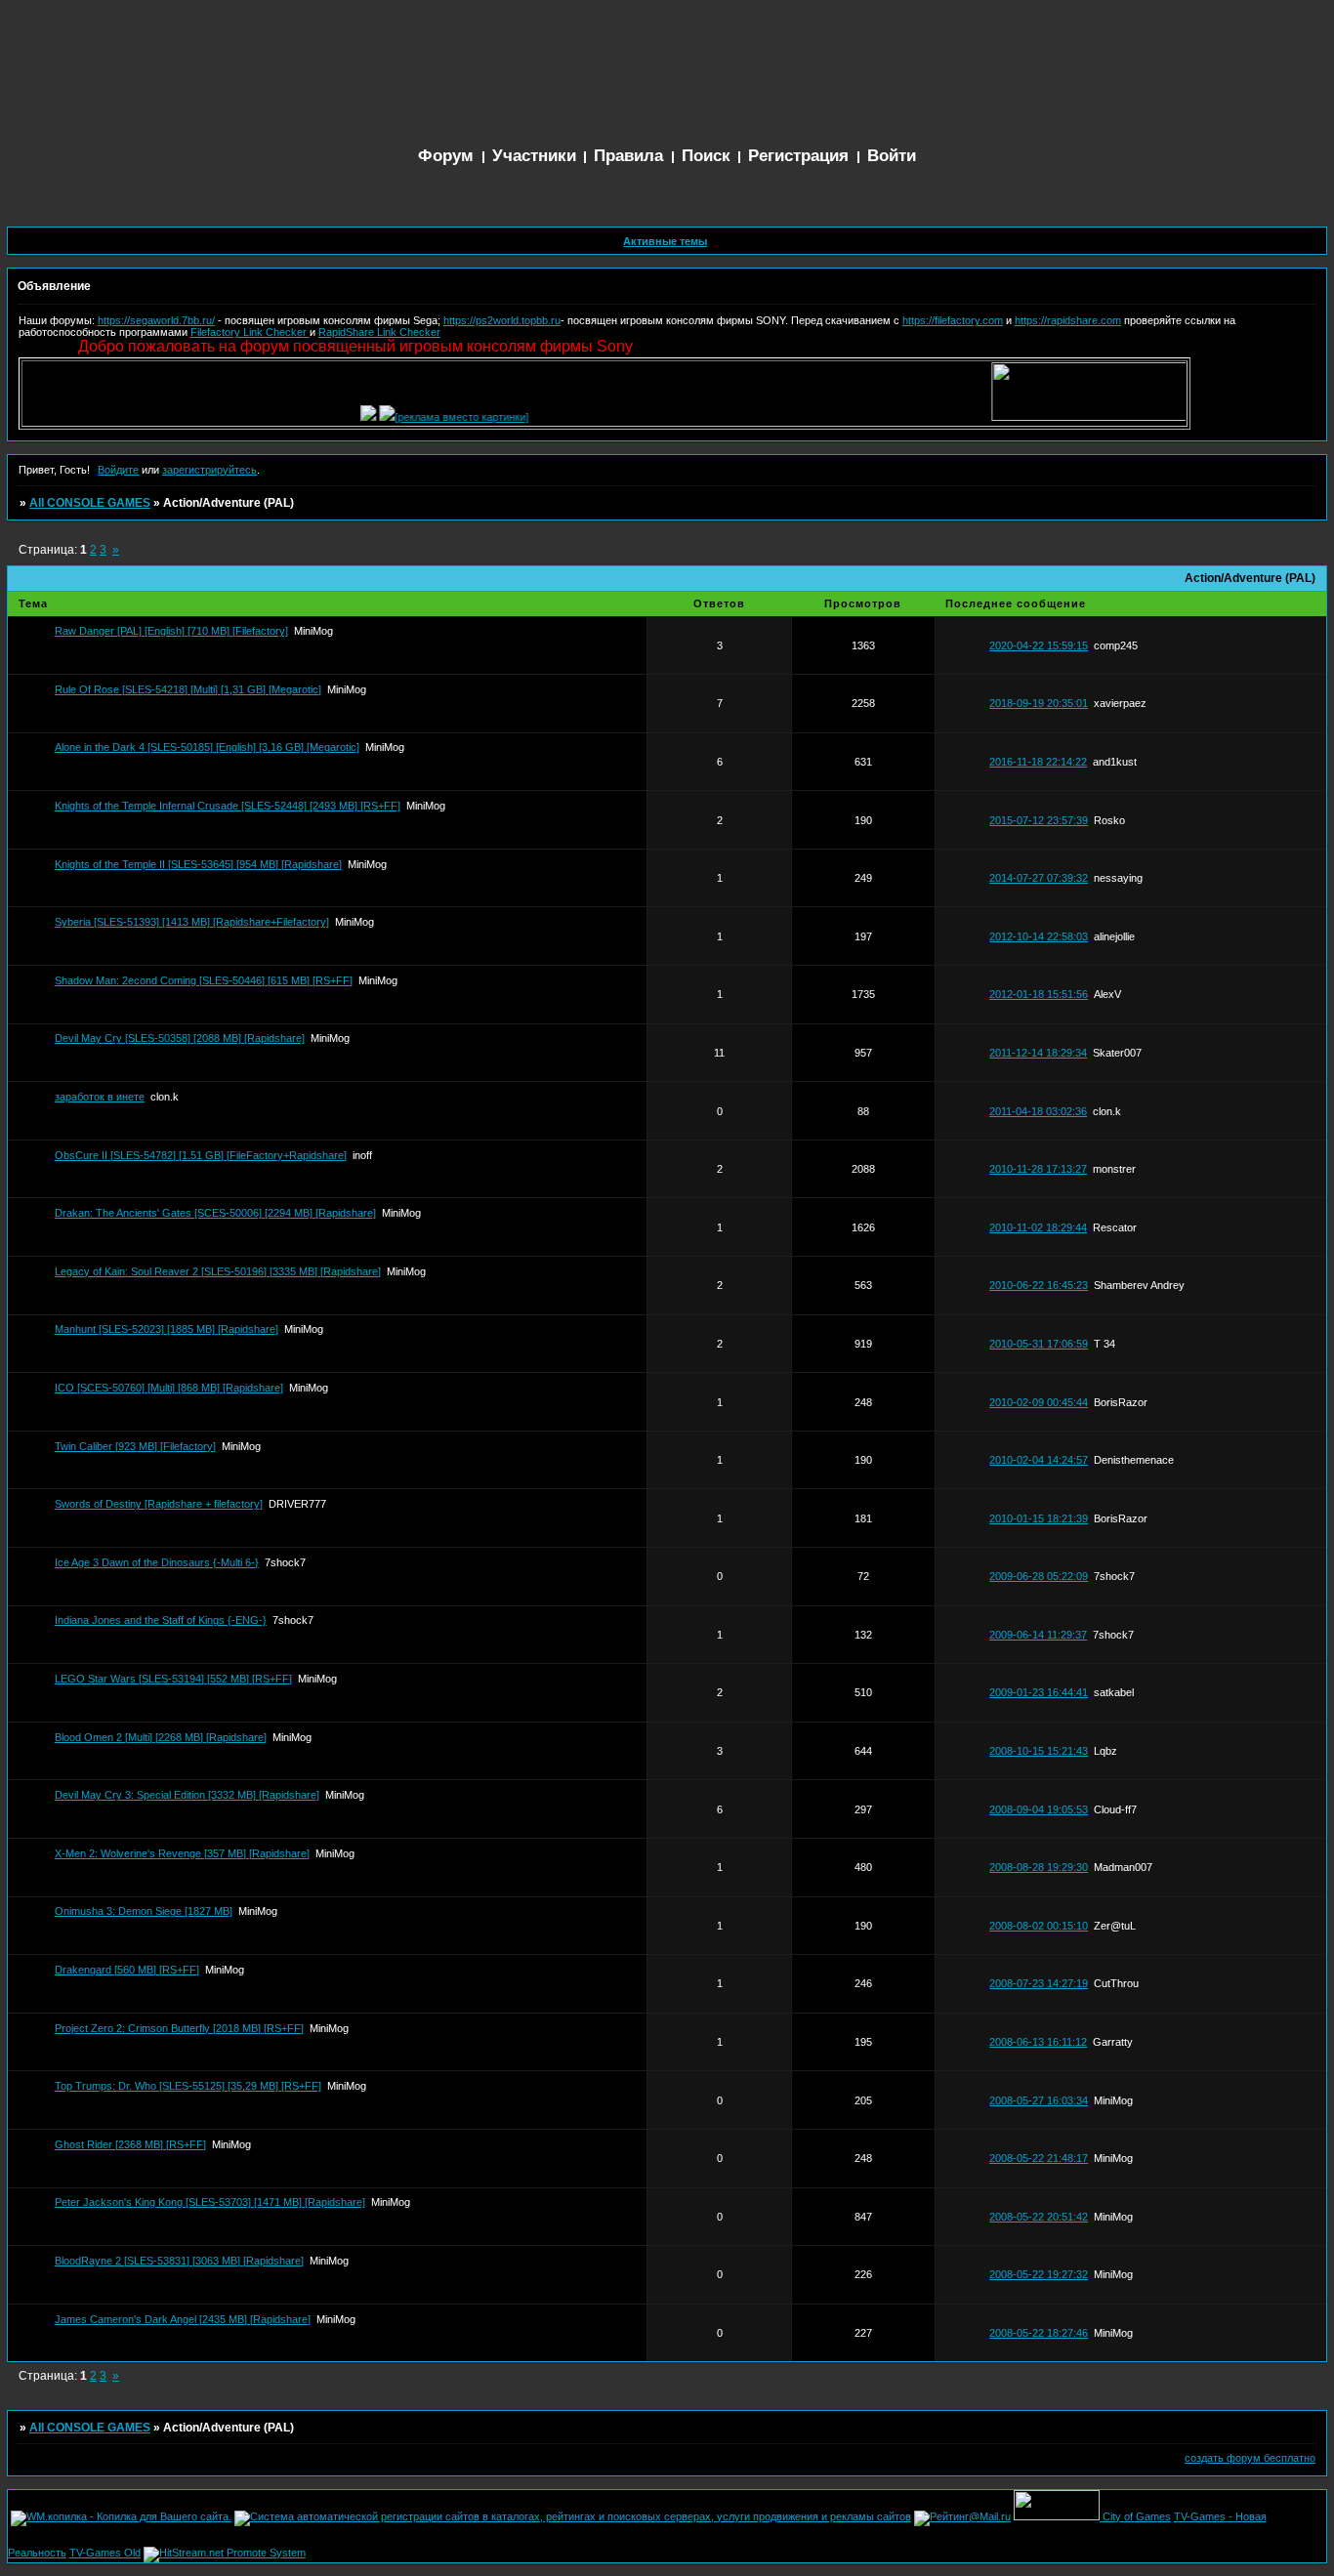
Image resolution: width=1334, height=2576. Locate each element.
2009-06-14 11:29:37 (1038, 1635)
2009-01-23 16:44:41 (1039, 1692)
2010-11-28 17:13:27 (1038, 1169)
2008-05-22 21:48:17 (1039, 2158)
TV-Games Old (105, 2553)
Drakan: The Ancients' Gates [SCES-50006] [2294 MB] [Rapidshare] (215, 1213)
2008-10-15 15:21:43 (1039, 1751)
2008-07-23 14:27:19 (1039, 1983)
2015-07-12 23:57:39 (1039, 820)
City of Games (1137, 2516)
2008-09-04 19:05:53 (1039, 1809)
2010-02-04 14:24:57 (1039, 1460)
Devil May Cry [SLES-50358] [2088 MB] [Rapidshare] (180, 1038)
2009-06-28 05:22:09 (1039, 1576)
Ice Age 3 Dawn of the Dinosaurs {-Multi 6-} (157, 1562)
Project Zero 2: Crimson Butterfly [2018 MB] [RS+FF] (179, 2028)
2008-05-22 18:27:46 (1039, 2333)
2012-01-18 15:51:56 (1039, 994)
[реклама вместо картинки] (435, 417)
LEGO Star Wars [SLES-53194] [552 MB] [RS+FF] (173, 1679)
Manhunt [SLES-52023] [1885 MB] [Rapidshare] (167, 1329)
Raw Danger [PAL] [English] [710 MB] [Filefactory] (171, 631)
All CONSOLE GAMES (90, 503)
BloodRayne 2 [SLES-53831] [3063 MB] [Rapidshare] (179, 2261)
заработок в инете (100, 1097)
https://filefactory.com (953, 320)
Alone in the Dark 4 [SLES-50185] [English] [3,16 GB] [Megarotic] (207, 747)
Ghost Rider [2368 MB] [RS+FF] (130, 2144)
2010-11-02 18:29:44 (1038, 1227)
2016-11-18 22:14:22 (1038, 762)
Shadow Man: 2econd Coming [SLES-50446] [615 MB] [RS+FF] (204, 980)
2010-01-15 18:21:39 (1039, 1518)
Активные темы (665, 241)
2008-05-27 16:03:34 (1039, 2100)
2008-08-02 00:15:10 (1039, 1926)
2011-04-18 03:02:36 (1038, 1111)
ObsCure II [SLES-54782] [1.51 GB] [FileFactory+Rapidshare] (201, 1155)
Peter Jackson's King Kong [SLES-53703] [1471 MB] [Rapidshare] (210, 2202)
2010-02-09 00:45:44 (1039, 1402)
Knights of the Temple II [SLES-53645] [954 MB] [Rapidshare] (198, 864)
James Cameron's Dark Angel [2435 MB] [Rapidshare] (183, 2319)
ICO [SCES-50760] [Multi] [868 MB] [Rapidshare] (169, 1388)
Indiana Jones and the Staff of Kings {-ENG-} (161, 1620)
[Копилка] (342, 417)
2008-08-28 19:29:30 (1039, 1867)
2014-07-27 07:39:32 (1039, 878)
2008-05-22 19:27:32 (1039, 2274)
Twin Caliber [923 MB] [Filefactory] (135, 1446)
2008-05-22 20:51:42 (1039, 2217)
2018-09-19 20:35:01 (1039, 703)
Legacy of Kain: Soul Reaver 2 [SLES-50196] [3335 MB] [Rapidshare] (218, 1271)
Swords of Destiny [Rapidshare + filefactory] (159, 1504)
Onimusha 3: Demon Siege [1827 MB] (144, 1911)
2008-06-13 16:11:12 (1038, 2042)
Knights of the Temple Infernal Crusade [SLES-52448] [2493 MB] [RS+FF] (228, 806)
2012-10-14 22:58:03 (1039, 936)
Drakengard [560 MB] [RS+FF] (127, 1970)
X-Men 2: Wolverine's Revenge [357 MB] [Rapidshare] (182, 1853)
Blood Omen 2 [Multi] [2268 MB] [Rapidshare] (161, 1737)
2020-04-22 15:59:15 (1039, 645)
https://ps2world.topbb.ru (502, 320)
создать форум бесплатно (1250, 2458)
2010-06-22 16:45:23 (1039, 1285)
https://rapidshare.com (1068, 320)
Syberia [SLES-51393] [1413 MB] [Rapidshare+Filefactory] (192, 922)
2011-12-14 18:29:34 (1038, 1053)
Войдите (118, 470)
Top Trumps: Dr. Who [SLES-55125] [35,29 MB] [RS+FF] (188, 2086)
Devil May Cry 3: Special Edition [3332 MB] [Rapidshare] (187, 1795)
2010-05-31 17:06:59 (1039, 1344)
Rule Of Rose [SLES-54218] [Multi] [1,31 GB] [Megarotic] (188, 689)
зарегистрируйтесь (209, 470)
